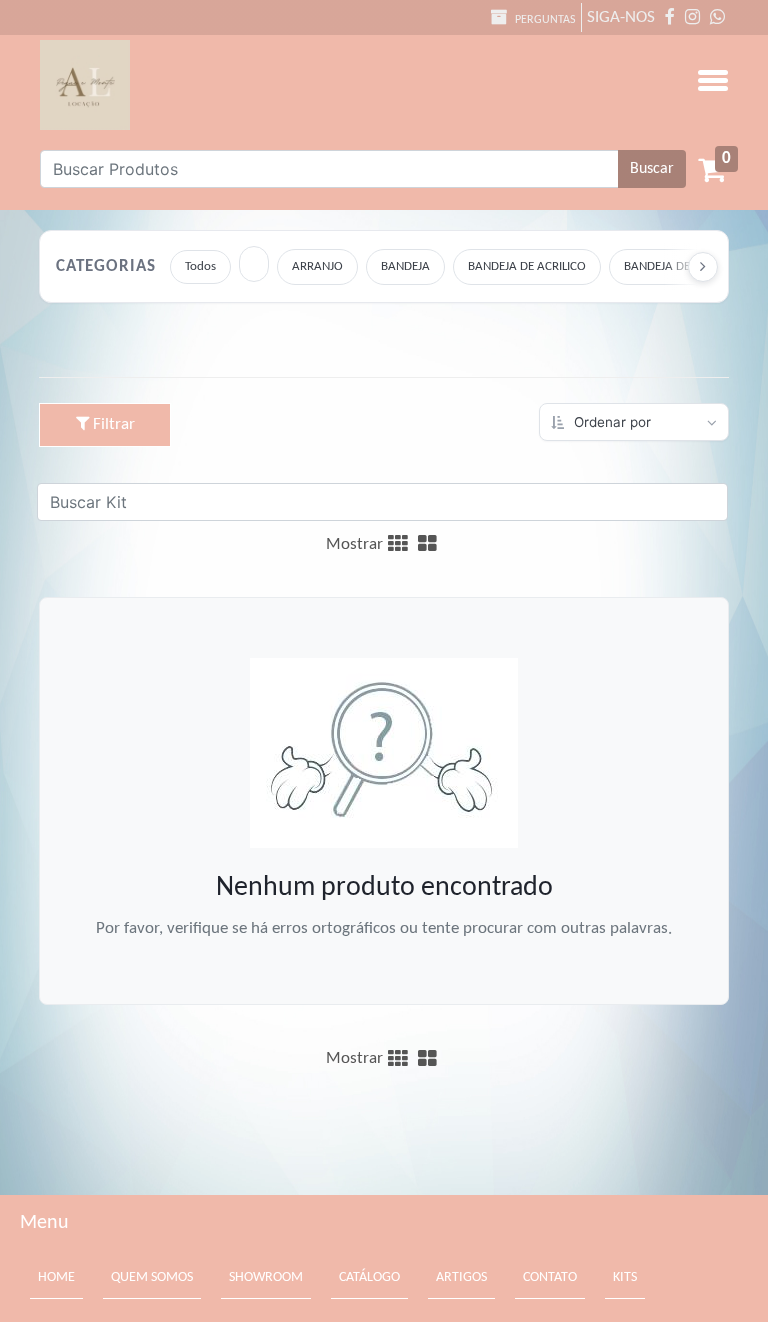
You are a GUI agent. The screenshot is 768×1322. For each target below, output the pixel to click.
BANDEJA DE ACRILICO (527, 266)
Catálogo (369, 1277)
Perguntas (544, 20)
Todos (200, 266)
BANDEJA (405, 266)
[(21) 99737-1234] (717, 17)
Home (60, 1278)
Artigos (461, 1277)
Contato (550, 1277)
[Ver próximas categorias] (703, 267)
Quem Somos (152, 1277)
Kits (625, 1277)
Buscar (652, 169)
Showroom (266, 1277)
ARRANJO (317, 266)
